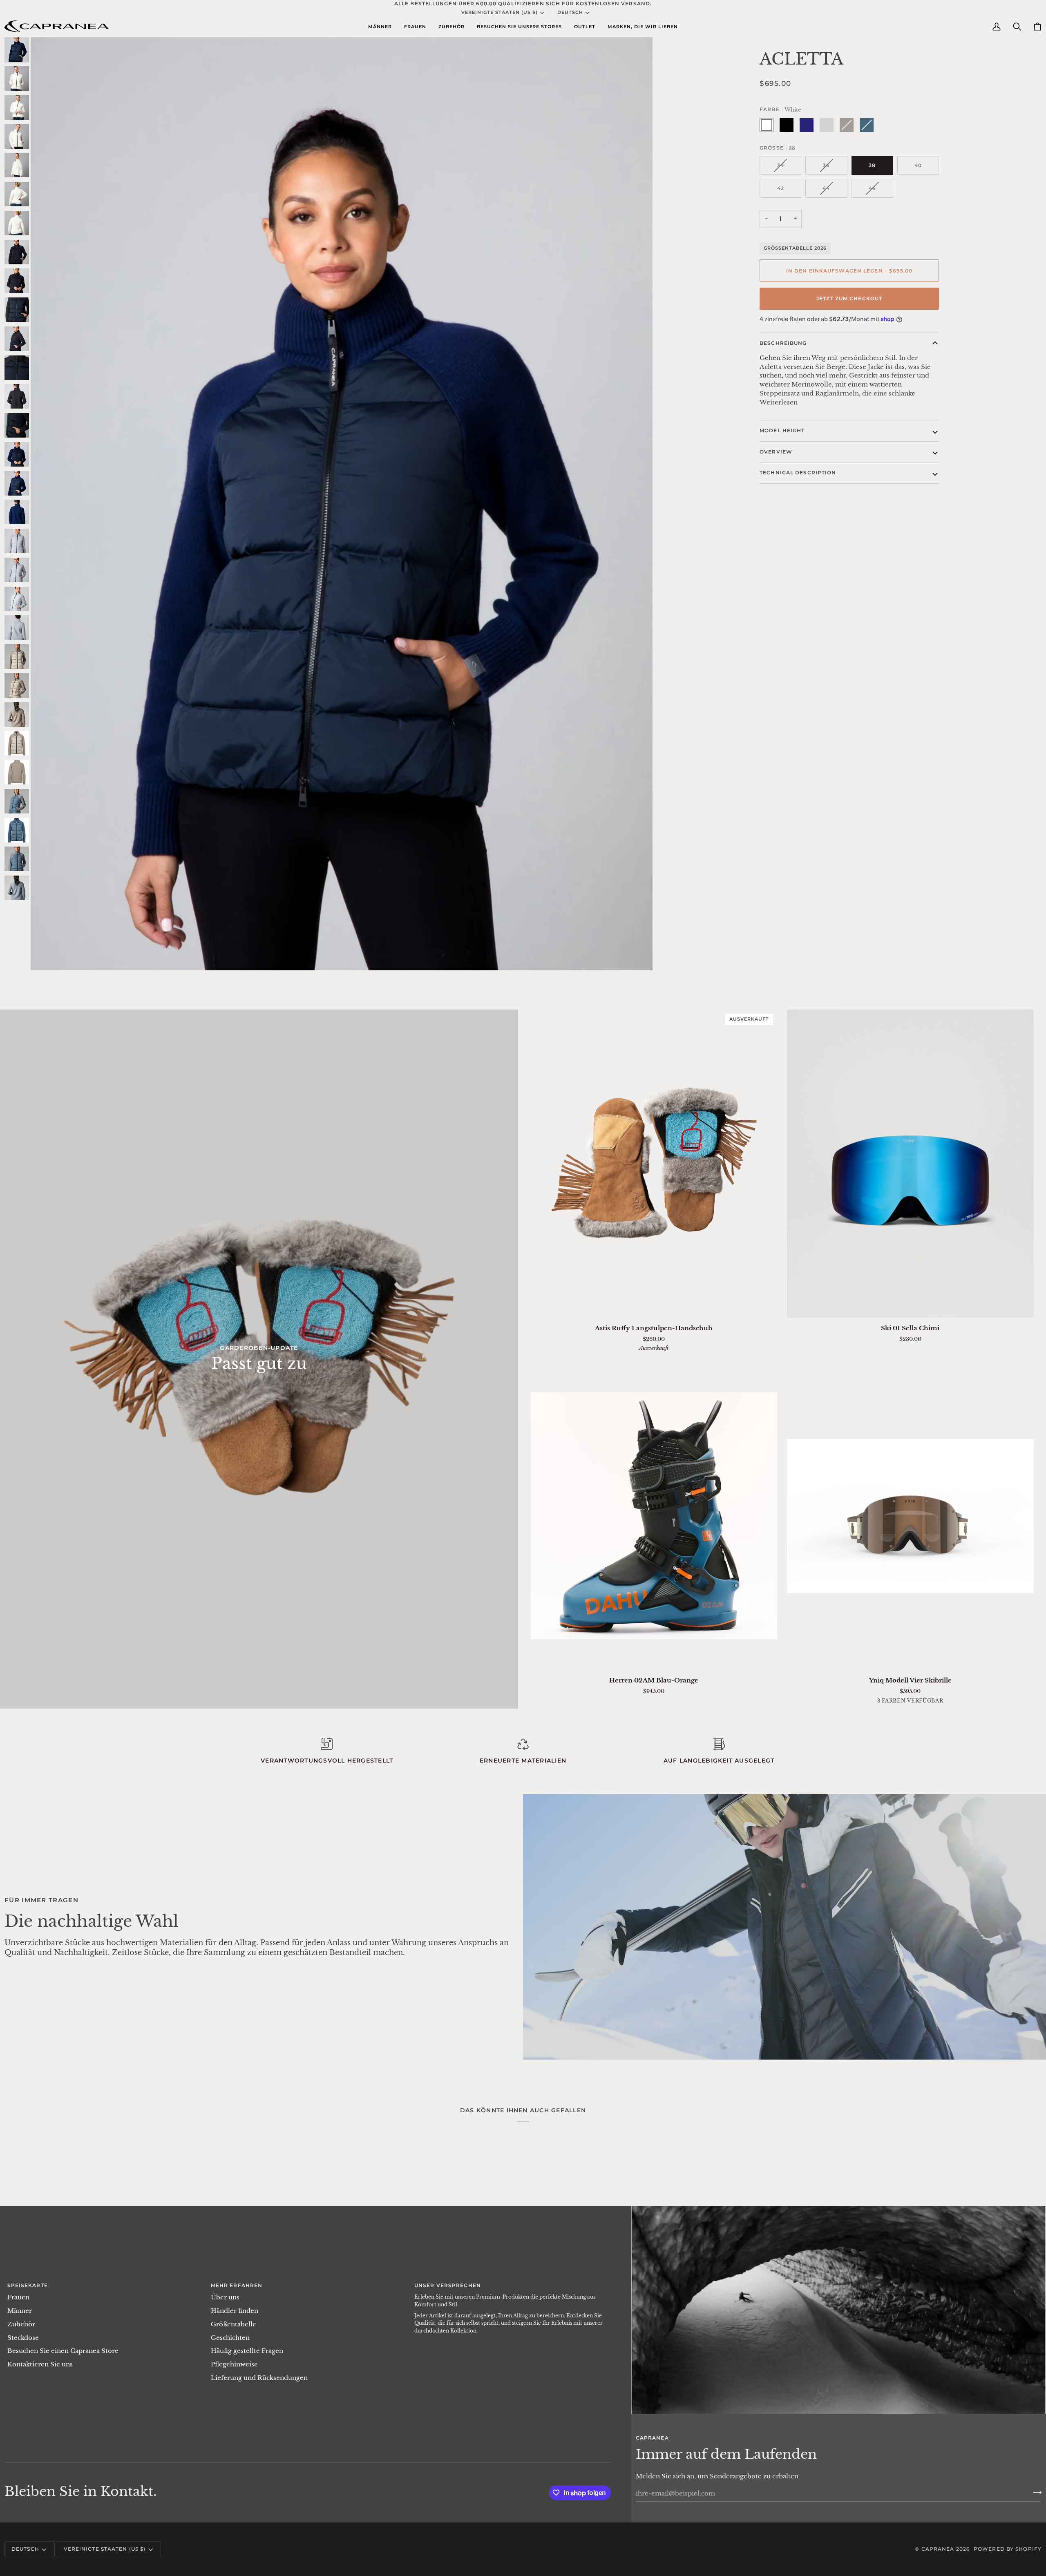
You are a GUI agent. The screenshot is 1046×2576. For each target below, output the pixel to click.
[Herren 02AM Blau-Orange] (654, 1516)
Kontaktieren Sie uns (40, 2364)
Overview (776, 452)
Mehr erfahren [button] (237, 2285)
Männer (20, 2311)
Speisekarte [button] (28, 2285)
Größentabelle (234, 2324)
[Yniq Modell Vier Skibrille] (910, 1516)
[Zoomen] (46, 955)
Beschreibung (783, 343)
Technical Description (798, 473)
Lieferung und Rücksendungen (259, 2378)
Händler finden (235, 2311)
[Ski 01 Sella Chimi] (910, 1164)
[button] (380, 26)
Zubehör (21, 2324)
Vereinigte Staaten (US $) (500, 12)
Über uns (225, 2297)
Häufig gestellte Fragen (247, 2351)
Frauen (18, 2297)
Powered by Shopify (1008, 2549)
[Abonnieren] (1035, 2492)
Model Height (782, 430)
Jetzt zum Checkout (849, 298)
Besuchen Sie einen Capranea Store (63, 2351)
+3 (943, 1702)
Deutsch (570, 12)
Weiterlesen (779, 402)
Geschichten (230, 2338)
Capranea (938, 2549)
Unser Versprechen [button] (448, 2285)
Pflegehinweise (234, 2364)
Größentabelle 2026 (795, 248)
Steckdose (23, 2338)
